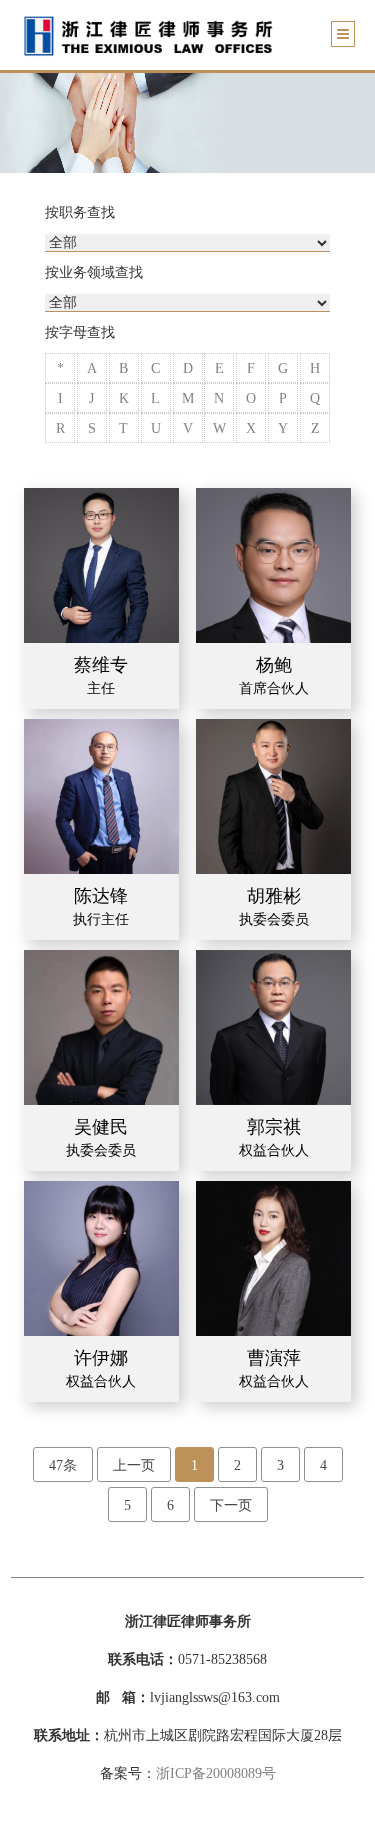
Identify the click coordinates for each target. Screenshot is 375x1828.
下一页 (231, 1505)
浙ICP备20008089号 (216, 1773)
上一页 (134, 1465)
